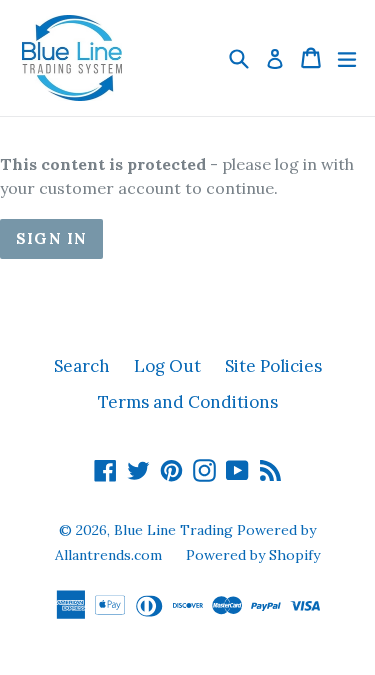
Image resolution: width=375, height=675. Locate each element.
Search (82, 366)
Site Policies (273, 366)
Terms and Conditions (188, 402)
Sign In (51, 238)
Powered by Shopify (253, 555)
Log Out (167, 366)
